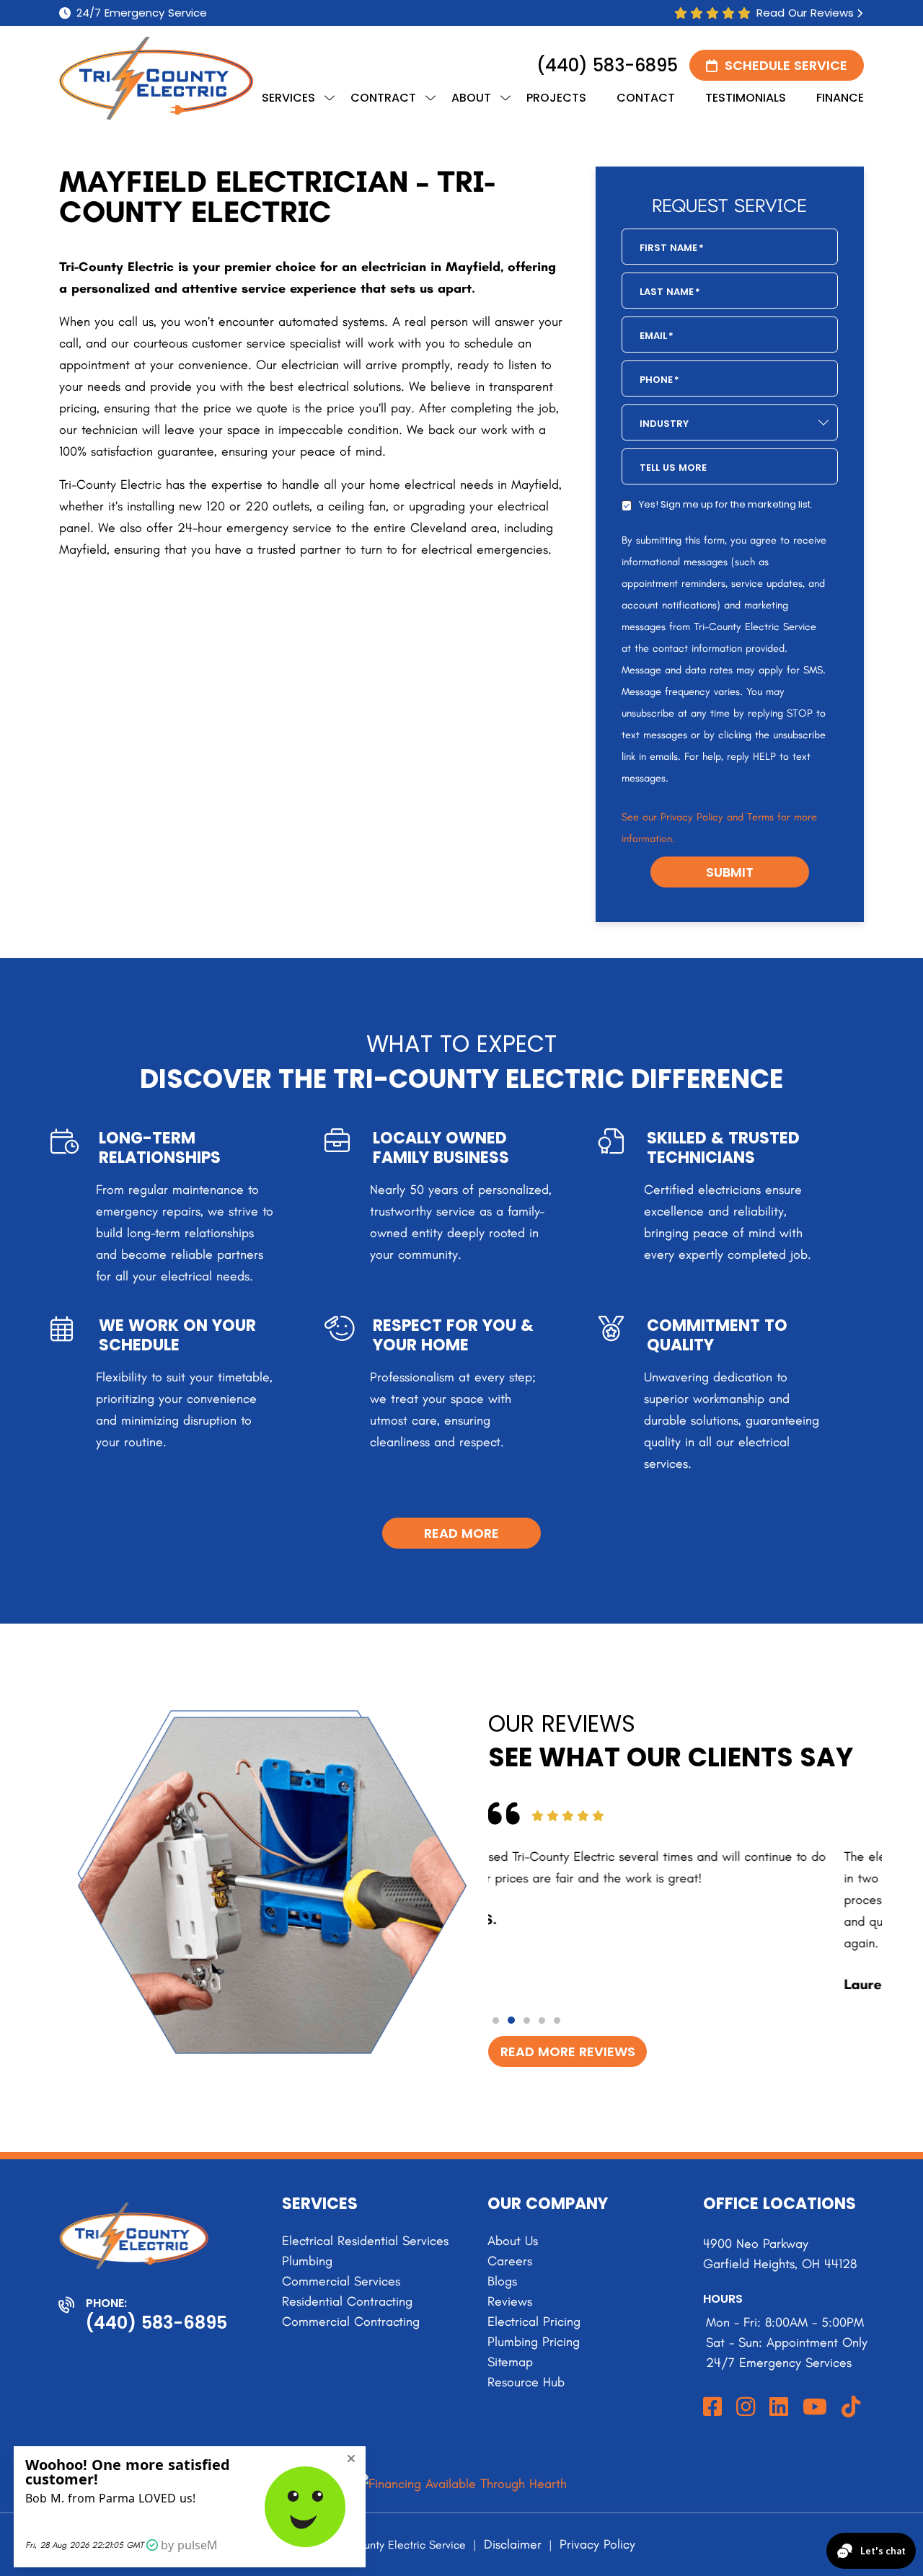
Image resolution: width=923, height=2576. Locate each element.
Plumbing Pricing (534, 2342)
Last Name (670, 292)
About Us (513, 2241)
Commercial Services (341, 2281)
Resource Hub (526, 2382)
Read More (461, 1533)
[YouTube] (816, 2408)
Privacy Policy (597, 2544)
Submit (730, 872)
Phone (659, 380)
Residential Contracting (347, 2301)
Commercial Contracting (351, 2322)
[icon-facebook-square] (714, 2408)
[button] (496, 2020)
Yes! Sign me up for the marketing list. (726, 504)
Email (657, 336)
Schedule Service (786, 65)
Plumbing (307, 2261)
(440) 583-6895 (607, 65)
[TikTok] (852, 2408)
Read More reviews (568, 2051)
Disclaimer (513, 2544)
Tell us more (673, 468)
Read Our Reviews (805, 13)
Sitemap (510, 2362)
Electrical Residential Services (365, 2241)
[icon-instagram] (747, 2408)
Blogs (502, 2281)
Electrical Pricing (534, 2322)
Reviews (510, 2301)
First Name (672, 248)
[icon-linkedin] (780, 2408)
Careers (510, 2261)
